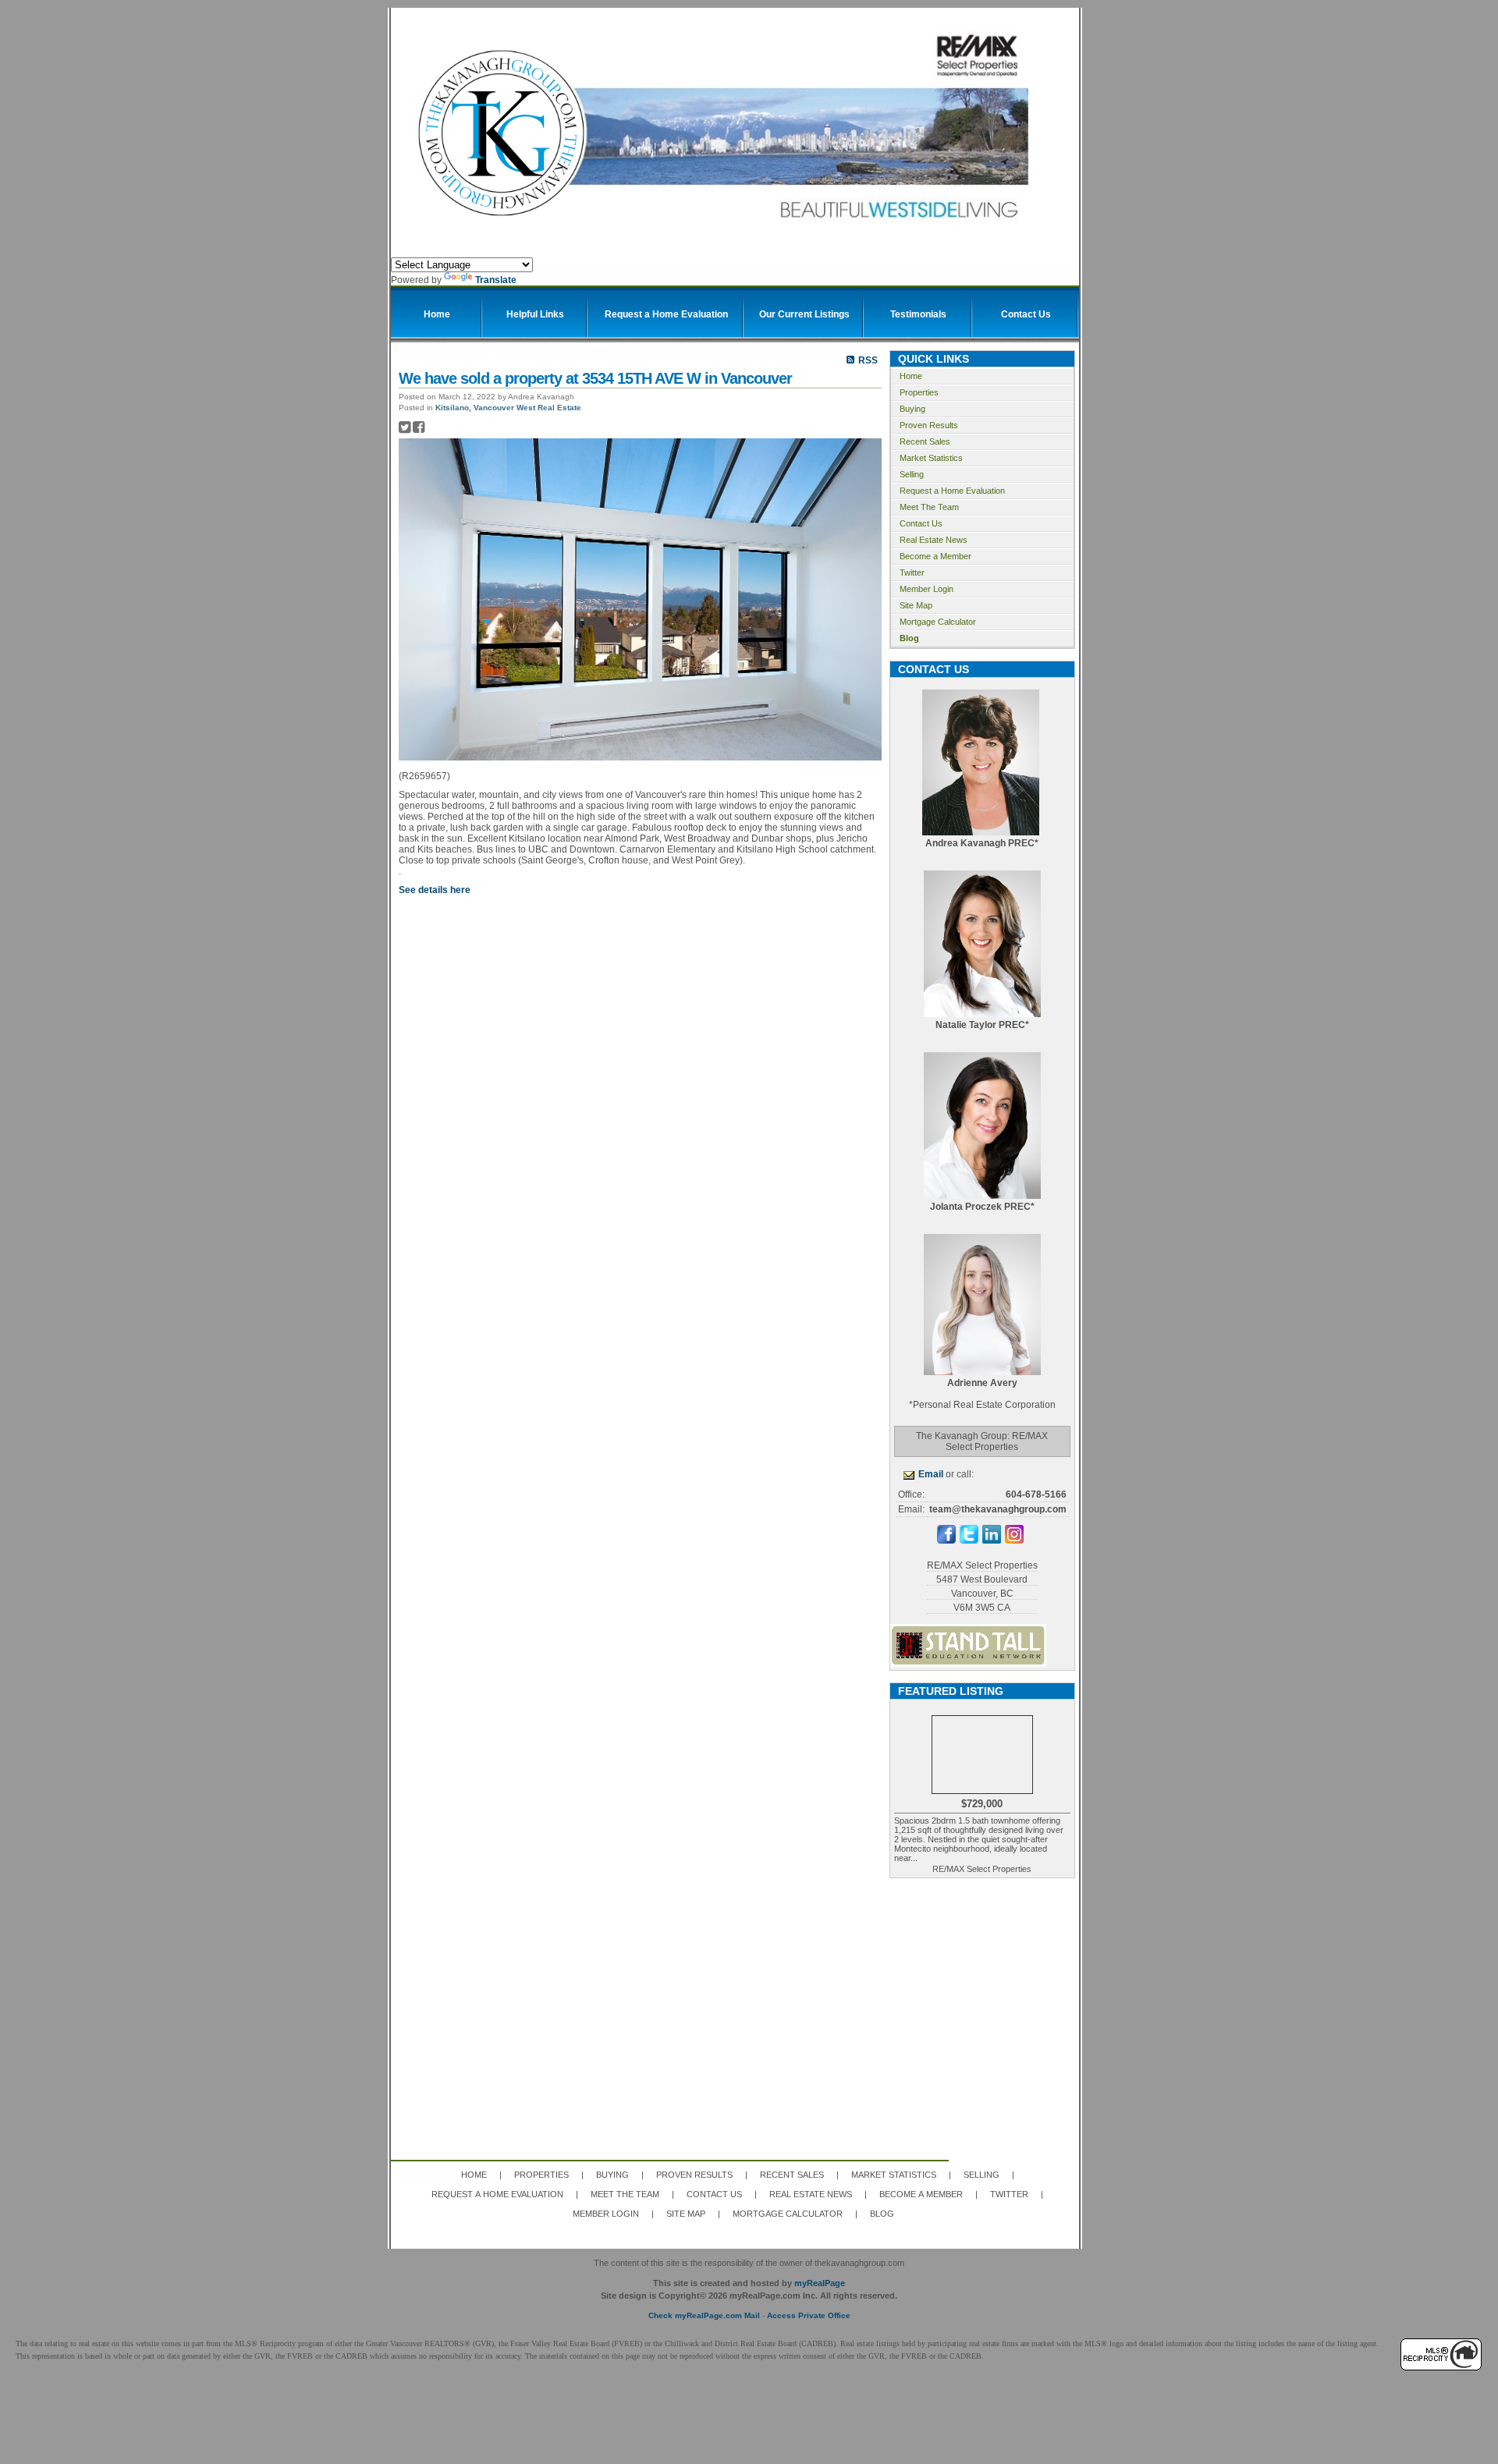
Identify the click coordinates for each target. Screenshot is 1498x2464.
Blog (909, 638)
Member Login (926, 589)
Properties (919, 392)
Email (931, 1474)
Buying (912, 409)
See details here (435, 890)
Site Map (916, 605)
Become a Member (935, 556)
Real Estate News (934, 540)
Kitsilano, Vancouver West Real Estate (508, 408)
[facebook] (946, 1540)
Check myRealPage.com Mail (704, 2315)
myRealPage (820, 2283)
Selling (912, 474)
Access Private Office (809, 2315)
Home (911, 376)
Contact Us (921, 523)
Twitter (912, 573)
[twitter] (969, 1540)
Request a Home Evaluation (952, 491)
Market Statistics (931, 458)
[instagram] (1014, 1540)
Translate (496, 280)
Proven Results (929, 425)
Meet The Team (929, 507)
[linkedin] (992, 1540)
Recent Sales (925, 441)
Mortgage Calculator (938, 622)
